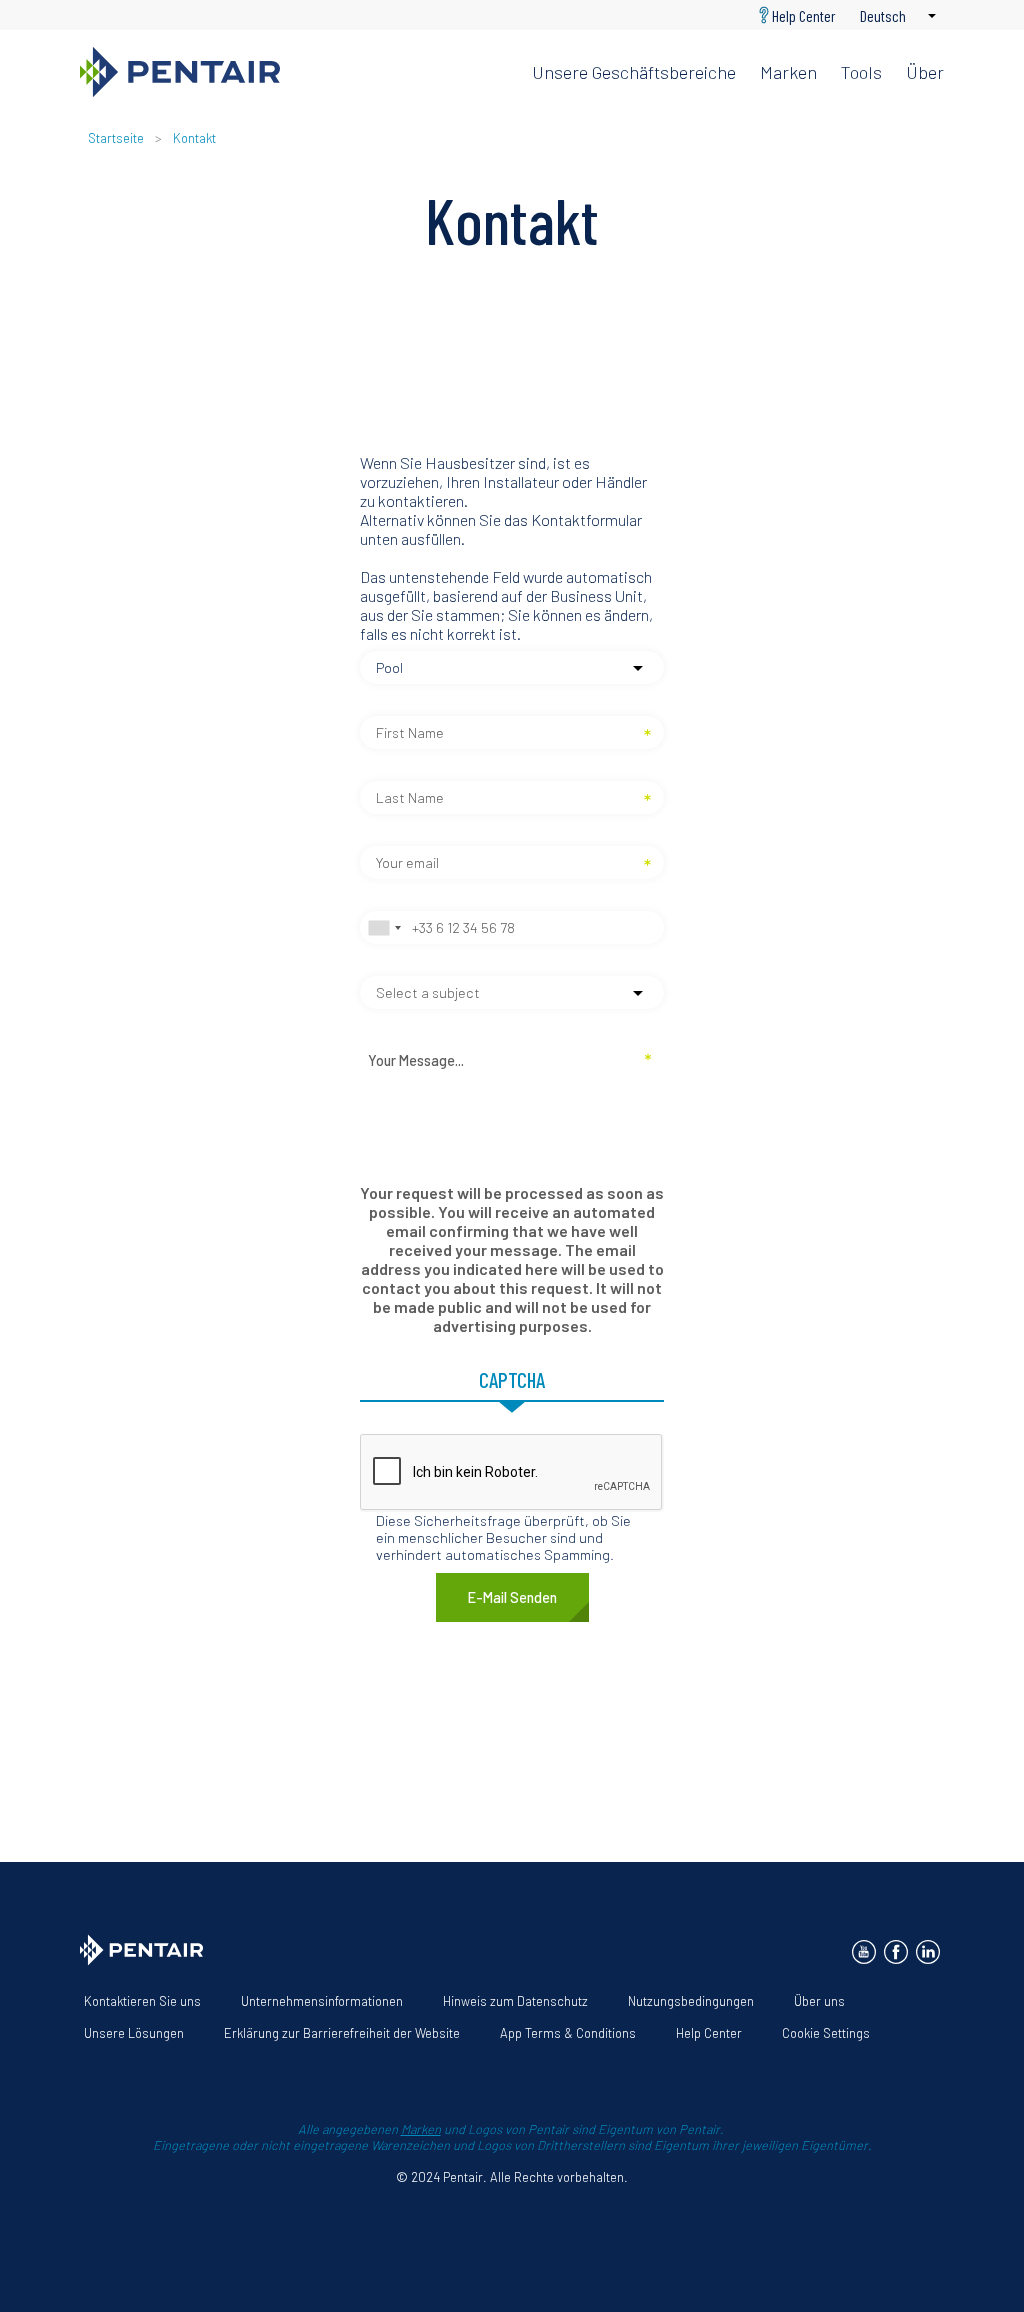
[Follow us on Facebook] (896, 1952)
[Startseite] (290, 72)
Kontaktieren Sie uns (142, 2001)
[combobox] (384, 927)
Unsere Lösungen (134, 2033)
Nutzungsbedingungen (691, 2001)
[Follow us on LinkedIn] (928, 1952)
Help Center (804, 15)
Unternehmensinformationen (322, 2001)
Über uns (819, 2001)
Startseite (116, 138)
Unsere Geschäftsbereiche (634, 72)
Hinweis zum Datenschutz (515, 2001)
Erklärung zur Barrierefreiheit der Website (342, 2033)
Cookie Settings (826, 2033)
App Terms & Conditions (568, 2033)
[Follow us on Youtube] (864, 1952)
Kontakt (194, 138)
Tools (861, 72)
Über (925, 72)
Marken (788, 72)
